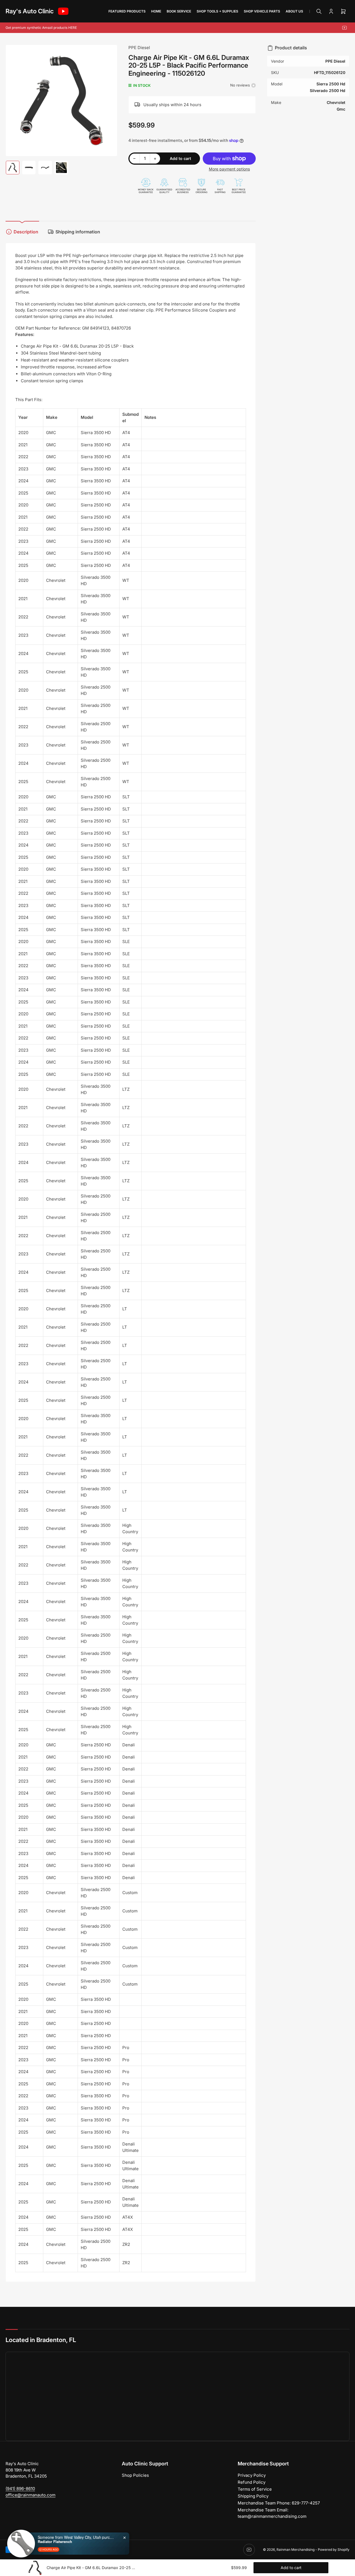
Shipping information (78, 232)
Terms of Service (255, 2489)
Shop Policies (135, 2475)
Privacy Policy (252, 2475)
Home (156, 11)
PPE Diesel (139, 48)
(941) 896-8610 (20, 2489)
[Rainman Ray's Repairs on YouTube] (63, 11)
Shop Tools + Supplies (217, 11)
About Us (294, 11)
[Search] (319, 11)
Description (26, 232)
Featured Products (127, 11)
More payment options (229, 169)
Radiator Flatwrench (55, 2542)
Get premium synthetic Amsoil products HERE (41, 28)
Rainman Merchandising (296, 2550)
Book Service (179, 11)
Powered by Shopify (334, 2550)
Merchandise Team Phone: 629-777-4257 (279, 2503)
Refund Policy (252, 2482)
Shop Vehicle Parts (262, 11)
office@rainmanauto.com (31, 2495)
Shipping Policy (253, 2496)
